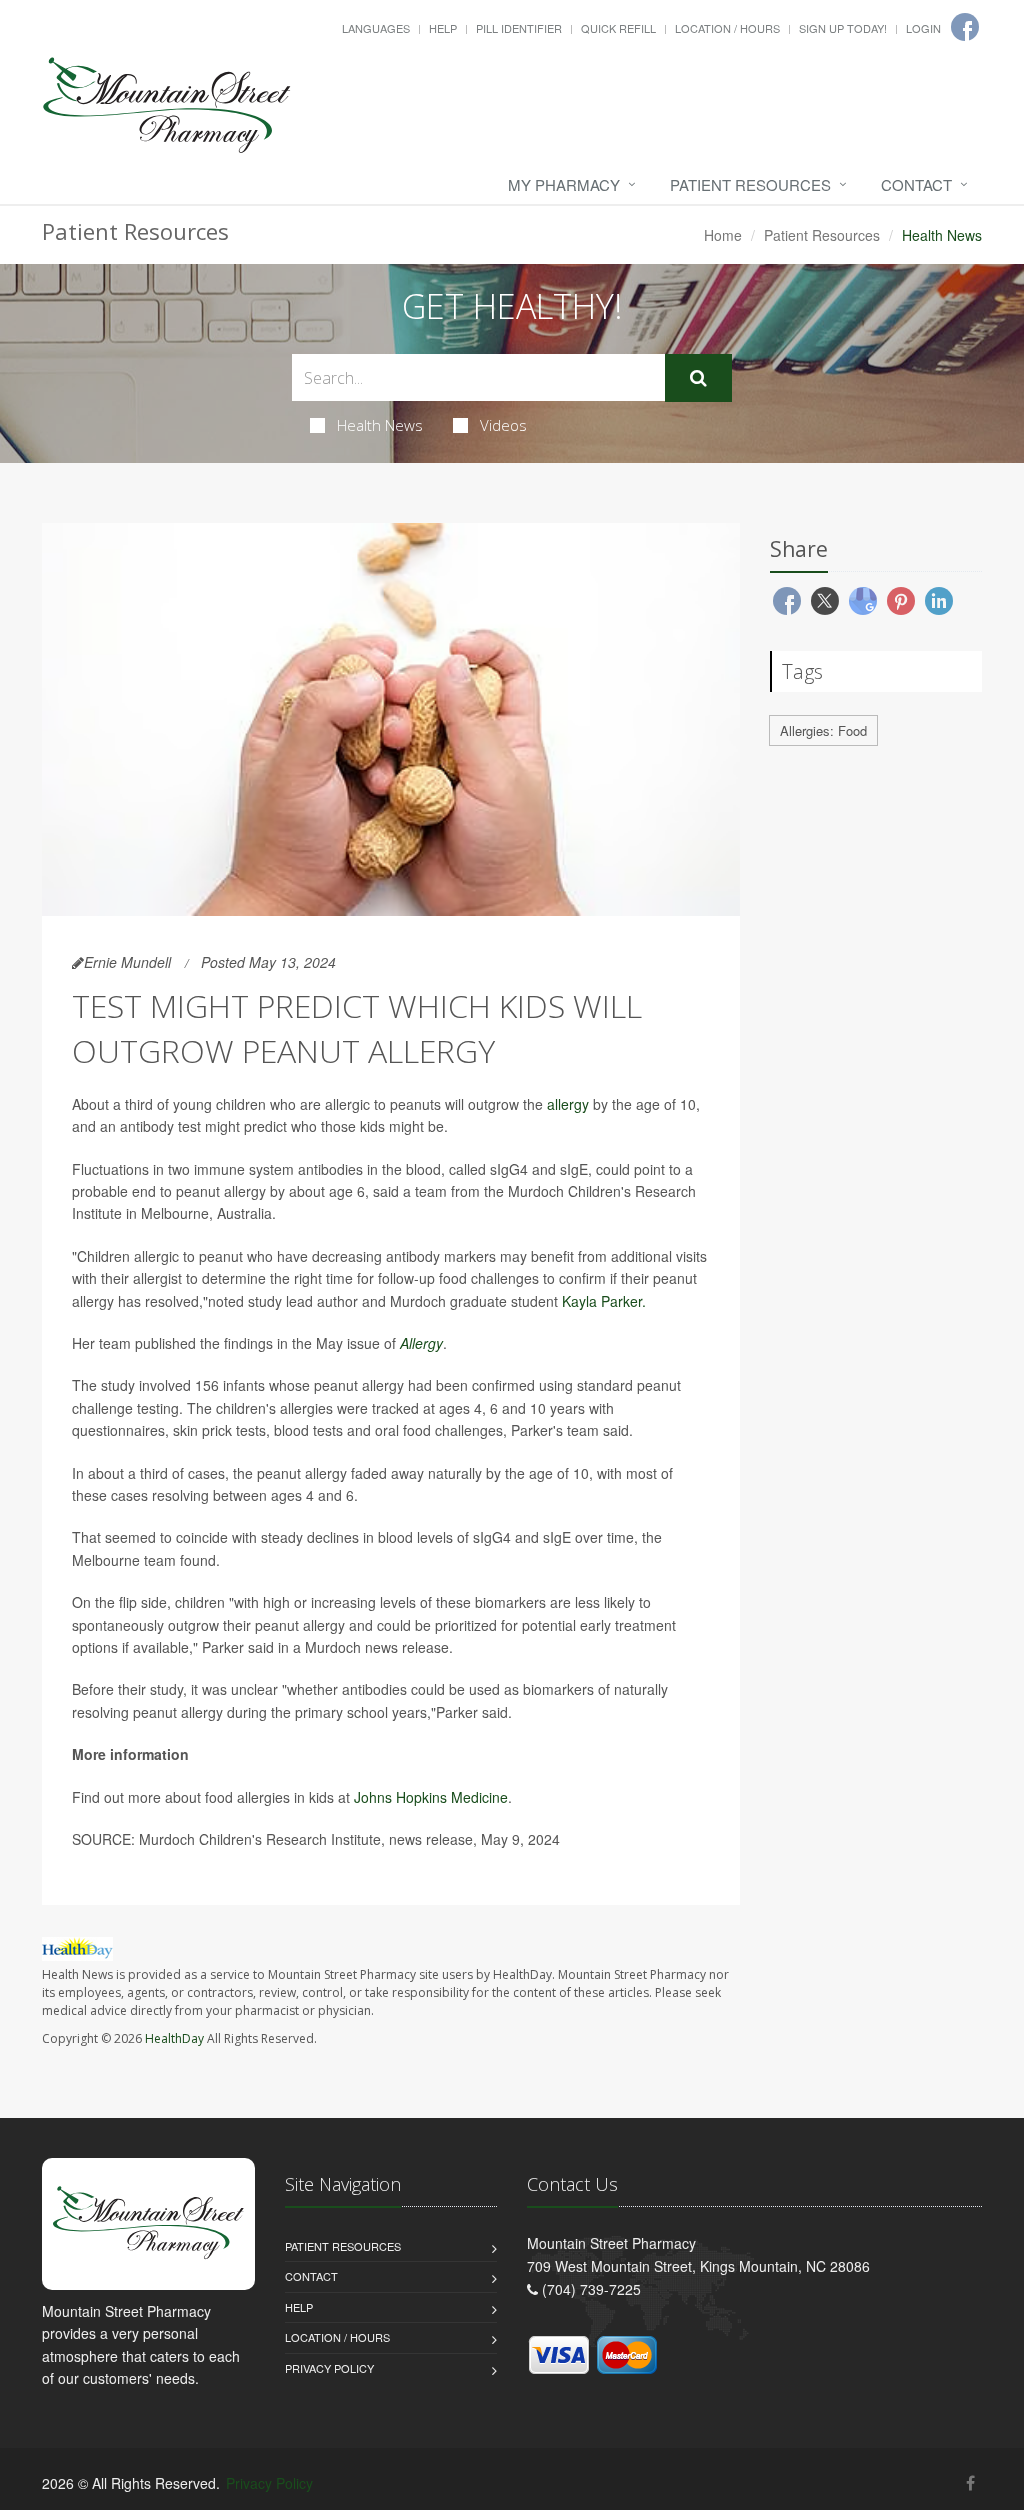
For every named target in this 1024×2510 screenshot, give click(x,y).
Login (923, 28)
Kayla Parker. (604, 1301)
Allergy (421, 1343)
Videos (503, 425)
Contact (916, 184)
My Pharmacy (564, 184)
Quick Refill (618, 28)
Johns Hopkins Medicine (431, 1797)
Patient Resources (750, 184)
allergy (568, 1104)
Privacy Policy (329, 2368)
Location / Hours (727, 28)
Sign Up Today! (843, 28)
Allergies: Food (823, 730)
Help (443, 28)
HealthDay (174, 2038)
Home (723, 235)
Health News (380, 425)
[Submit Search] (698, 378)
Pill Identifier (519, 28)
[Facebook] (970, 2482)
